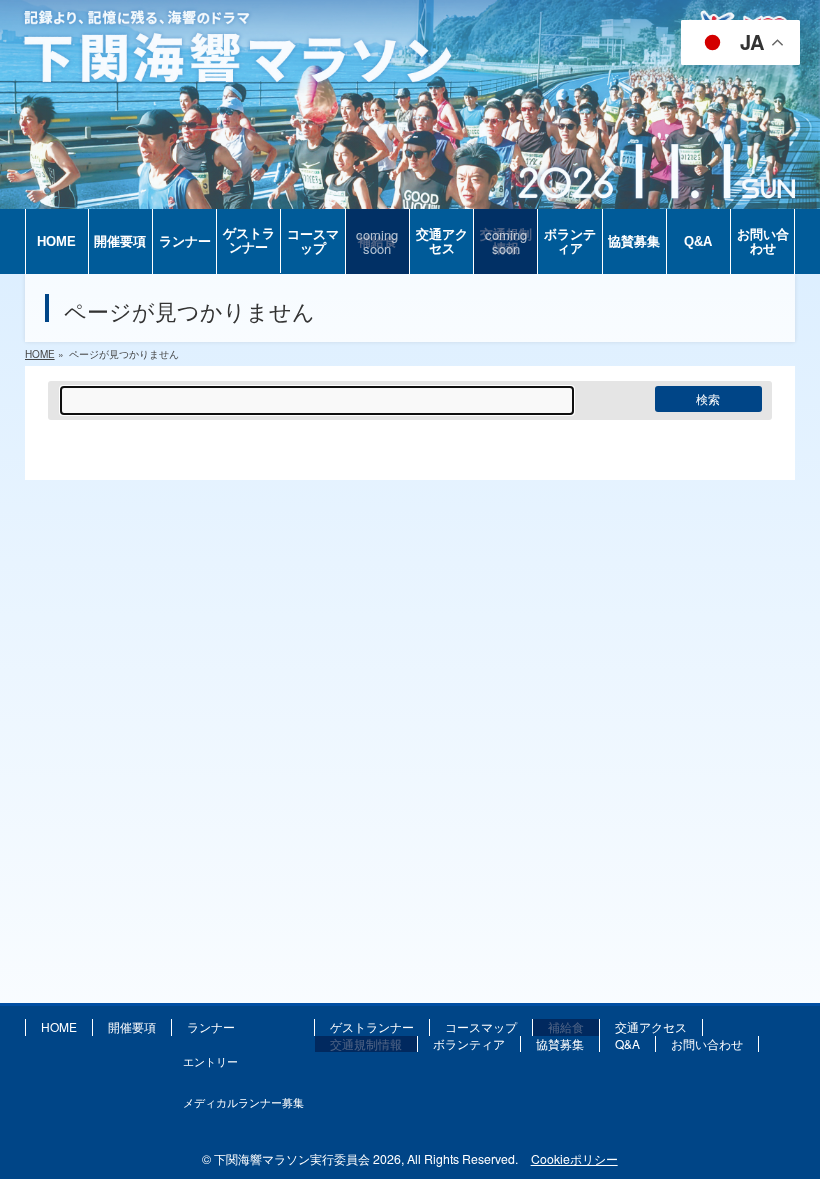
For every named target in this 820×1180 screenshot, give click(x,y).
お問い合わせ (707, 1044)
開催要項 (132, 1027)
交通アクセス (651, 1027)
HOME (59, 1027)
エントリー (210, 1061)
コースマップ (481, 1027)
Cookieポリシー (574, 1158)
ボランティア (469, 1044)
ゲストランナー (372, 1027)
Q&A (627, 1044)
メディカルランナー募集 (243, 1102)
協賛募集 (560, 1044)
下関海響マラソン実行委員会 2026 (307, 1158)
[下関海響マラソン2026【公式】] (410, 192)
